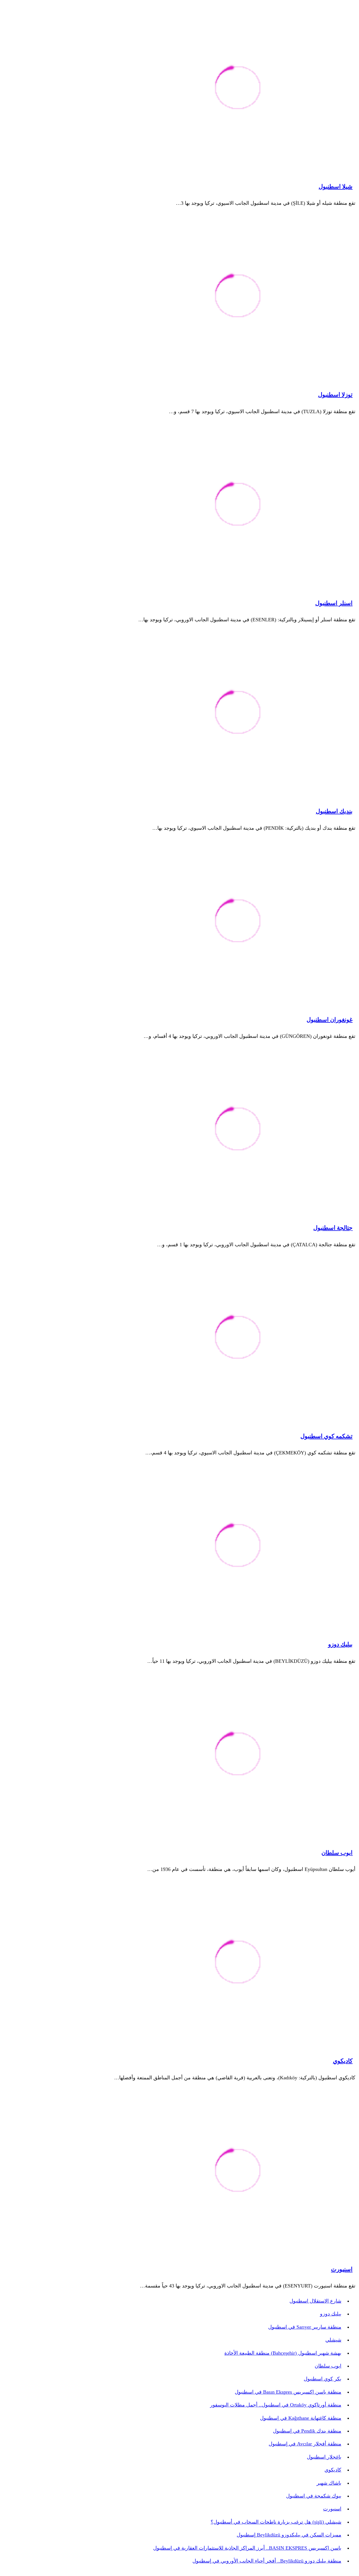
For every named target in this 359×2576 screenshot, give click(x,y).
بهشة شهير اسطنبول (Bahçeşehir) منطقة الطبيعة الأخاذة (283, 2353)
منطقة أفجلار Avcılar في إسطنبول (305, 2444)
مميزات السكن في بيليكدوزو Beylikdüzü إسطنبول (289, 2535)
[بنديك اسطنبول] (238, 713)
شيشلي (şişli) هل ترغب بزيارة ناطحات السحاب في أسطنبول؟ (276, 2522)
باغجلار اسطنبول (324, 2457)
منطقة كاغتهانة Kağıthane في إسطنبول (301, 2418)
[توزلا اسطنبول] (238, 297)
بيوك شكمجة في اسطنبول (314, 2496)
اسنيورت (342, 2269)
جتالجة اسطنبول (333, 1228)
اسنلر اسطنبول (334, 603)
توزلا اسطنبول (335, 395)
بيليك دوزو (340, 1644)
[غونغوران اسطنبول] (238, 922)
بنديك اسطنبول (334, 811)
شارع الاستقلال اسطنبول (315, 2301)
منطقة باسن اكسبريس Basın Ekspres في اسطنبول (288, 2392)
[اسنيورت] (238, 2171)
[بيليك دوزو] (238, 1546)
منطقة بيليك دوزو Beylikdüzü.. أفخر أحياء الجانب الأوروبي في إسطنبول (267, 2561)
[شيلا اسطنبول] (238, 89)
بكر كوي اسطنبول (323, 2379)
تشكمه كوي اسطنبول (326, 1436)
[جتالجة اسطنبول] (238, 1130)
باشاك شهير (329, 2483)
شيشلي (333, 2340)
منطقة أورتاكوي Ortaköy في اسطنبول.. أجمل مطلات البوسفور (276, 2405)
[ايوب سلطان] (238, 1755)
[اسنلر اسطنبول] (238, 505)
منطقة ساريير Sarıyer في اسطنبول (305, 2327)
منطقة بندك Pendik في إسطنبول (307, 2431)
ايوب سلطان (337, 1853)
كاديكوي (343, 2061)
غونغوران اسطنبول (330, 1020)
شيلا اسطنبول (336, 187)
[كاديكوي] (238, 1963)
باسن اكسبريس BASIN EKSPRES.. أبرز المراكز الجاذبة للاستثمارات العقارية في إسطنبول (247, 2548)
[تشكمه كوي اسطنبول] (238, 1338)
